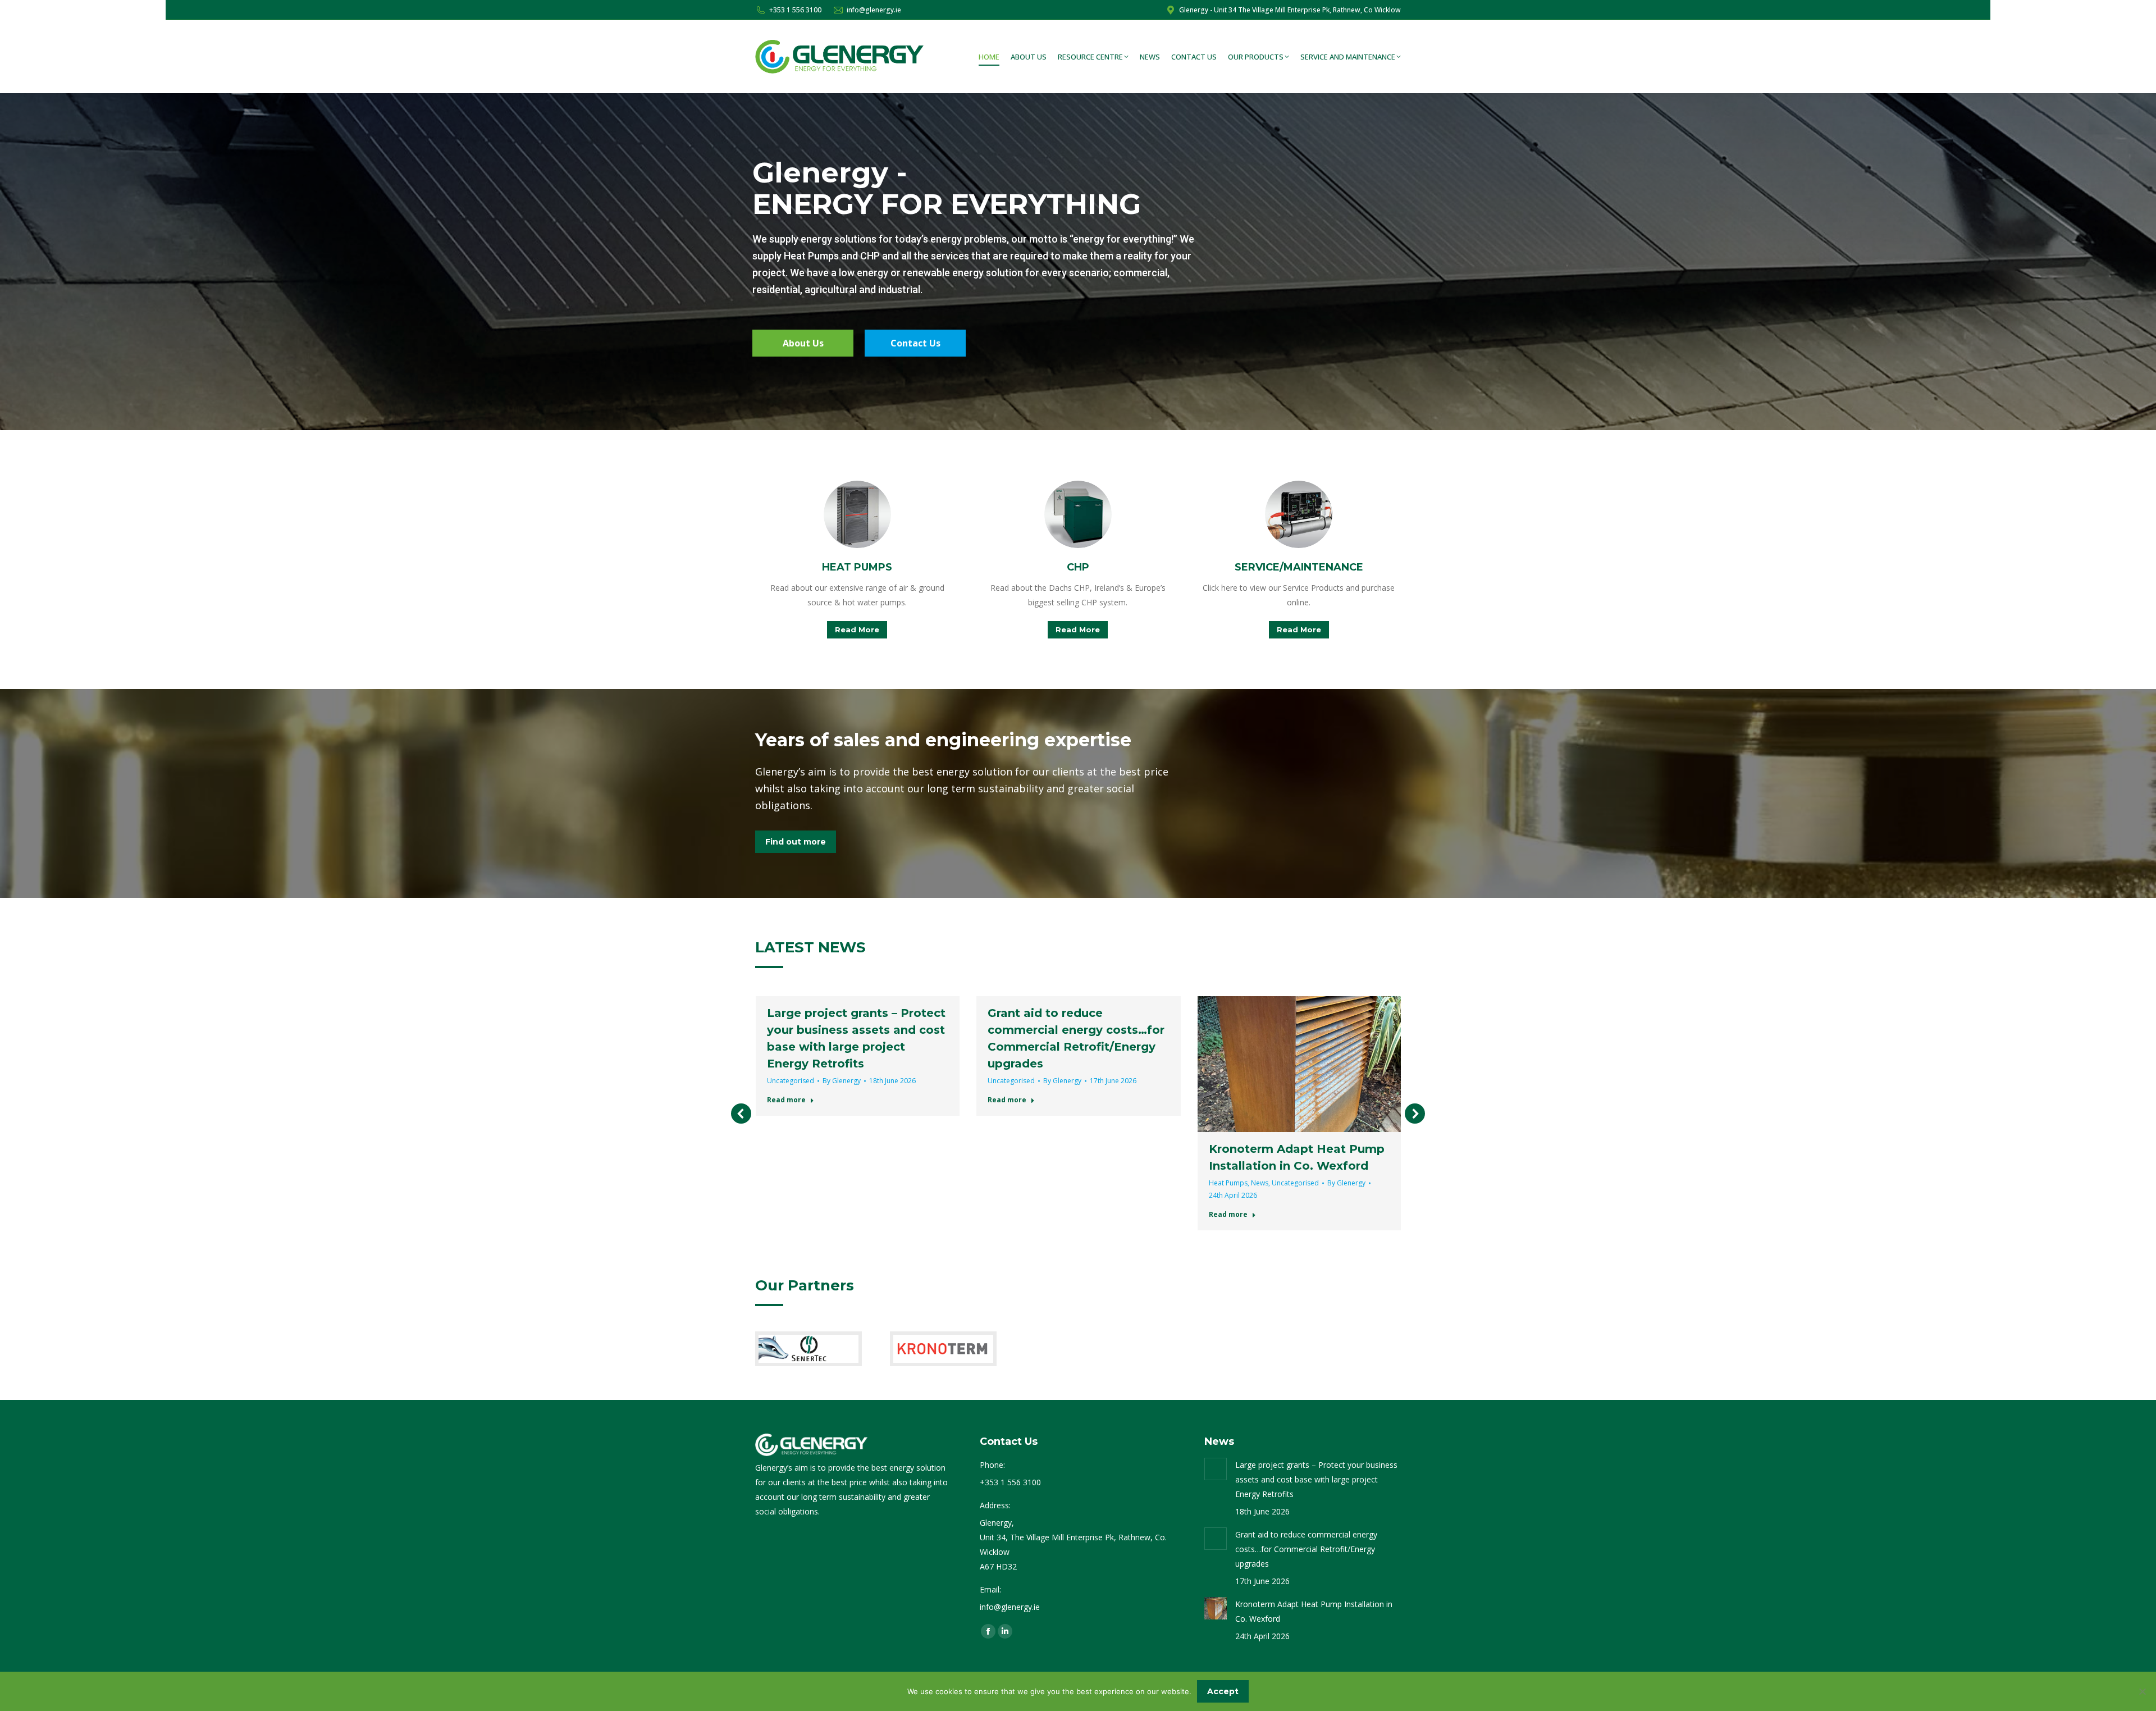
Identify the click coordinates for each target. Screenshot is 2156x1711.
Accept (1223, 1691)
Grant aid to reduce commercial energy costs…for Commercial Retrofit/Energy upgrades (1306, 1549)
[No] (2142, 1691)
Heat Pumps (1228, 1183)
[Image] (857, 514)
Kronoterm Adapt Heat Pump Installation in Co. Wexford (1314, 1611)
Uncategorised (791, 1081)
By (842, 1081)
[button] (741, 1114)
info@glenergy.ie (874, 10)
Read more (786, 1100)
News (1260, 1183)
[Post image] (1216, 1469)
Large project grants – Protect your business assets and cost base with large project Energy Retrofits (1316, 1479)
